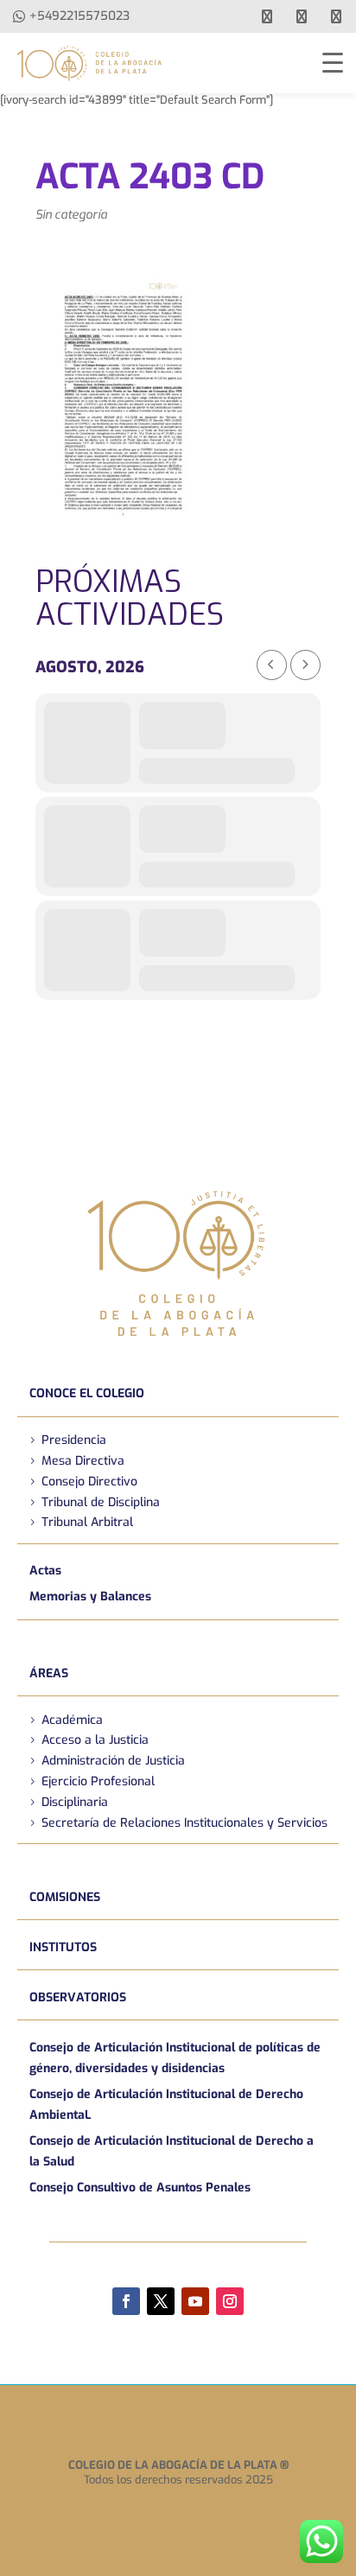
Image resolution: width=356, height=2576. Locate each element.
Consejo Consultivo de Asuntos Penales (140, 2188)
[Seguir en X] (161, 2301)
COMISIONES (65, 1897)
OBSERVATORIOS (78, 1997)
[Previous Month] (272, 665)
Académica (72, 1720)
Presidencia (74, 1440)
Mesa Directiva (83, 1461)
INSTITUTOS (63, 1947)
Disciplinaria (75, 1802)
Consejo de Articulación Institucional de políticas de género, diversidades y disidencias (175, 2058)
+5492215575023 (79, 16)
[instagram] (336, 16)
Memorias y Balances (90, 1596)
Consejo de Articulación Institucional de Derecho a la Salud (172, 2151)
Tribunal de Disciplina (101, 1502)
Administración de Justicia (113, 1761)
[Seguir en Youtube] (195, 2301)
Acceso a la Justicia (95, 1740)
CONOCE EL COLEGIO (87, 1393)
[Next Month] (305, 665)
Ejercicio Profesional (98, 1781)
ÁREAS (49, 1673)
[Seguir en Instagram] (230, 2301)
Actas (45, 1571)
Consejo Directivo (89, 1482)
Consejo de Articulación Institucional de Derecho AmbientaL (166, 2105)
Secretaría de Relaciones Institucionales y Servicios (184, 1823)
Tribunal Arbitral (87, 1522)
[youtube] (302, 16)
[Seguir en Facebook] (126, 2301)
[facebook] (267, 16)
